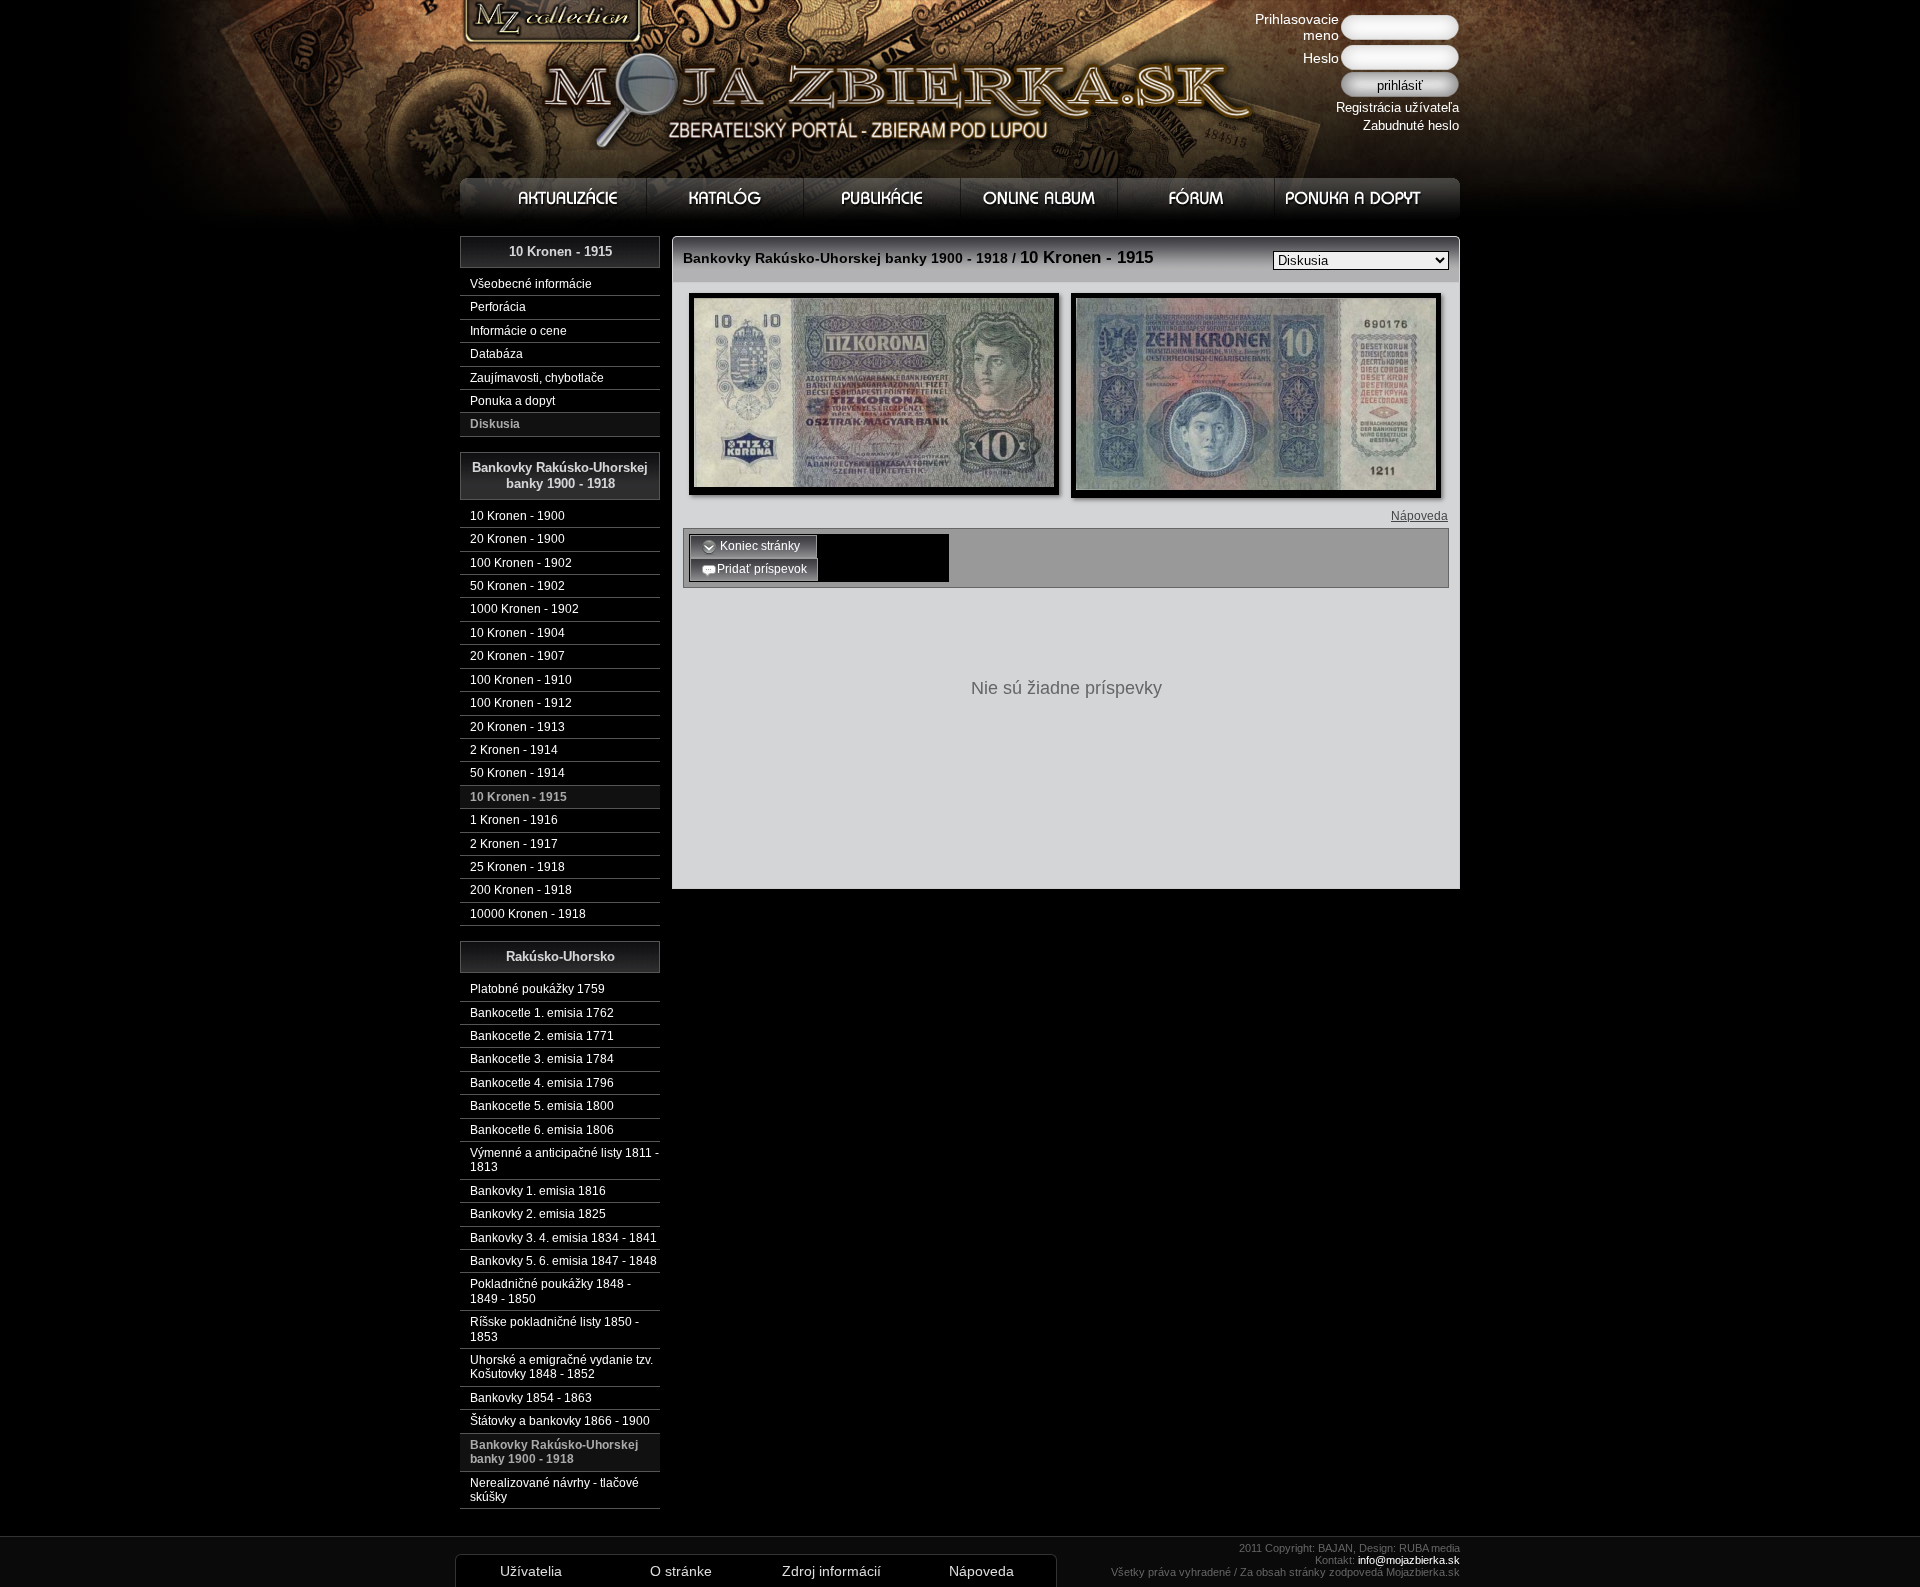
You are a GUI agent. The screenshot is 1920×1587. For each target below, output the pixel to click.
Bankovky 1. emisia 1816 (538, 1191)
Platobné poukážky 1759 (537, 989)
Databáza (496, 354)
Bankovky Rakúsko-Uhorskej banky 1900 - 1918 (554, 1452)
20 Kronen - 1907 (517, 656)
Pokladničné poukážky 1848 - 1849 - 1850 (550, 1291)
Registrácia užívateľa (1397, 107)
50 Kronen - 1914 (517, 773)
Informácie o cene (518, 331)
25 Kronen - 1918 (517, 867)
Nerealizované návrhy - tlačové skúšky (554, 1490)
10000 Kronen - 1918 (528, 914)
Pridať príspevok (762, 569)
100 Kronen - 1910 (521, 680)
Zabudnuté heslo (1411, 125)
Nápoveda (1419, 516)
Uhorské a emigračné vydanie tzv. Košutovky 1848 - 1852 (561, 1367)
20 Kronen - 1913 (517, 727)
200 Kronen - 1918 (521, 890)
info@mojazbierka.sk (1409, 1560)
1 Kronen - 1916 (514, 820)
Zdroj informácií (831, 1571)
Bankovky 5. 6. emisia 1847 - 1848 (563, 1261)
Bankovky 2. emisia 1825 (538, 1214)
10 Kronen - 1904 (517, 633)
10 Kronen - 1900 (517, 516)
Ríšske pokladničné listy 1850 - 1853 (554, 1329)
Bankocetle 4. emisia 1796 (542, 1083)
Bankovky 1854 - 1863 (531, 1398)
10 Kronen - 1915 (518, 797)
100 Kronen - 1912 (521, 703)
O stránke (681, 1571)
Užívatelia (531, 1571)
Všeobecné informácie (531, 284)
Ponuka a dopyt (512, 401)
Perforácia (498, 307)
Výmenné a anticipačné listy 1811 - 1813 (564, 1160)
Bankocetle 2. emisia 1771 (542, 1036)
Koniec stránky (761, 546)
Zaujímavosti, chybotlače (537, 378)
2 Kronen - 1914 (514, 750)
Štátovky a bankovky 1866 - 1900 (560, 1421)
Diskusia (495, 424)
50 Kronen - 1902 (517, 586)
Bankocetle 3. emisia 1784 (542, 1059)
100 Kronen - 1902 (521, 563)
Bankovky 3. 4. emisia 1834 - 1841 (563, 1238)
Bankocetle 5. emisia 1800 (542, 1106)
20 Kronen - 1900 (517, 539)
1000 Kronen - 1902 (524, 609)
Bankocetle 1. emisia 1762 (542, 1013)
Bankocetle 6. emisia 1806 (542, 1130)
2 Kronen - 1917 (514, 844)
